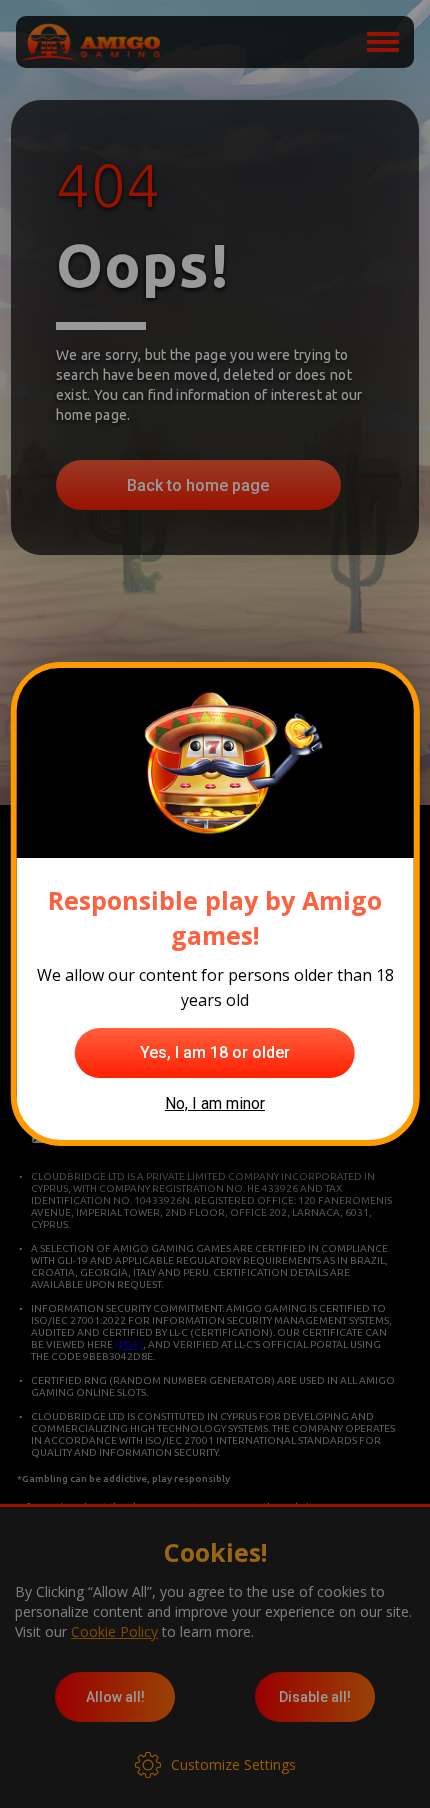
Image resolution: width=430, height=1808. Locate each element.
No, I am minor (215, 1103)
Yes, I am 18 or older (215, 1052)
